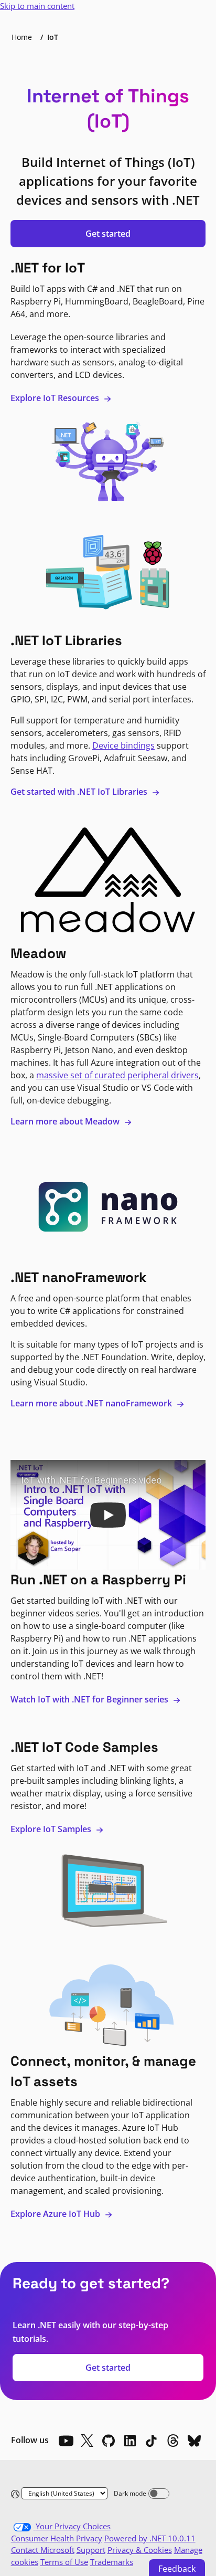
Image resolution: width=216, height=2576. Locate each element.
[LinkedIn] (130, 2441)
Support (91, 2550)
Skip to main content (37, 6)
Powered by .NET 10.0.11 (150, 2538)
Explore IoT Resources (56, 398)
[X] (87, 2441)
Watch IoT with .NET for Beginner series (90, 1699)
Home (22, 37)
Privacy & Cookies (140, 2550)
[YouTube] (66, 2441)
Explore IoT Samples (52, 1829)
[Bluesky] (195, 2441)
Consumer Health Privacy (57, 2538)
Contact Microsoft (43, 2550)
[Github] (109, 2441)
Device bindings (123, 745)
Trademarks (112, 2562)
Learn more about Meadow (66, 1121)
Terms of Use (64, 2562)
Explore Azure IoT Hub (56, 2214)
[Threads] (173, 2441)
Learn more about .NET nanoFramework (92, 1403)
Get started (108, 234)
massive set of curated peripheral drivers (117, 1075)
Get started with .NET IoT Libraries (80, 792)
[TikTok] (152, 2441)
